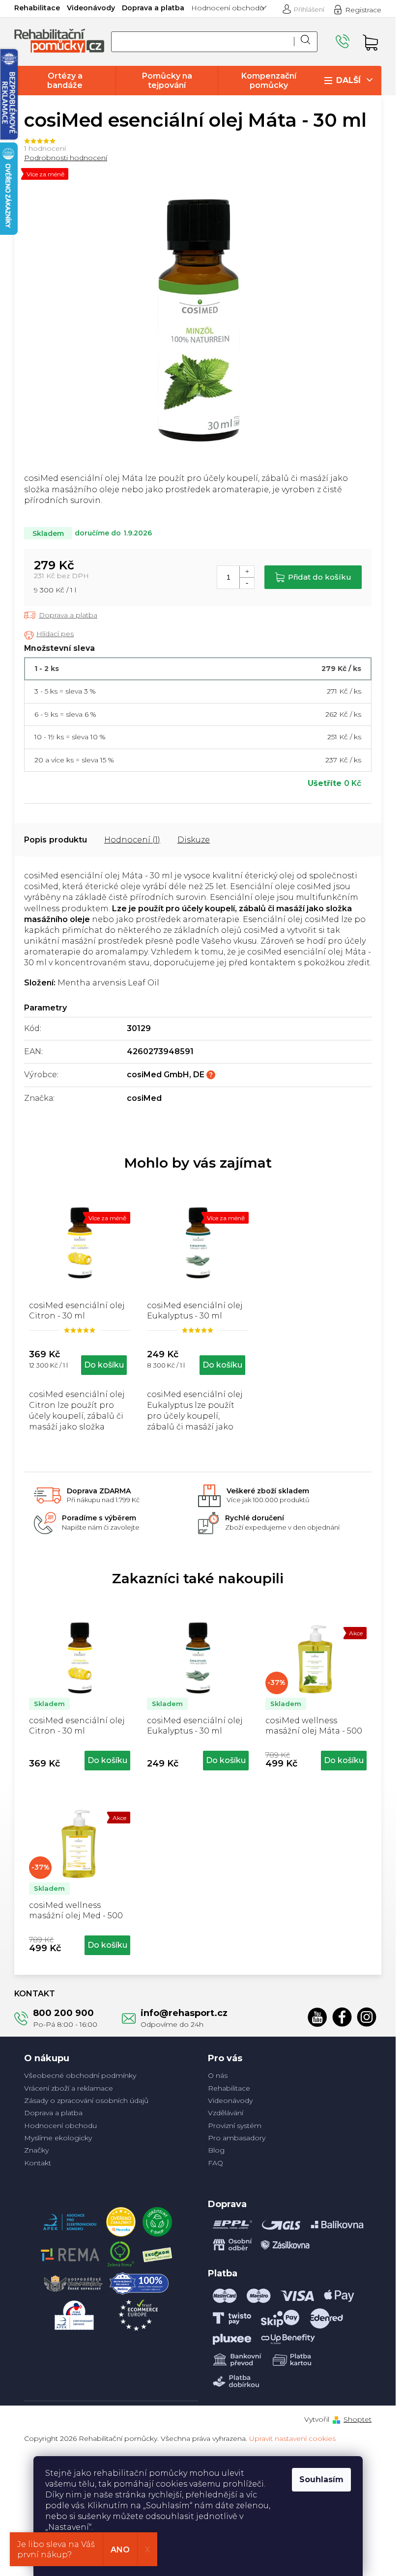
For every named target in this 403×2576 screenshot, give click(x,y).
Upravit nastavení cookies (292, 2438)
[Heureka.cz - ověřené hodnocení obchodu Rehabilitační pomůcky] (121, 2219)
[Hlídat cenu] (49, 635)
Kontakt (38, 2163)
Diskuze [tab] (194, 840)
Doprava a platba (153, 8)
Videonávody (91, 8)
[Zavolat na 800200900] (344, 42)
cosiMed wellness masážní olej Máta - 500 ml (314, 1727)
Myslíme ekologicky (58, 2138)
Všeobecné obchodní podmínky (80, 2075)
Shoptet (358, 2419)
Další (348, 80)
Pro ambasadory (237, 2138)
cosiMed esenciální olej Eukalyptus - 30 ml (195, 1726)
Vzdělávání (226, 2113)
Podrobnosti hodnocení (66, 158)
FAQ (216, 2163)
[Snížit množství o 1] (247, 583)
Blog (216, 2150)
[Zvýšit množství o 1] (247, 572)
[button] (80, 1759)
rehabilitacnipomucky (367, 2017)
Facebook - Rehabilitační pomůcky (342, 2017)
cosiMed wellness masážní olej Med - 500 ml (76, 1911)
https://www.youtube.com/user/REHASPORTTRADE (317, 2017)
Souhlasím (321, 2479)
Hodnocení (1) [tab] (132, 840)
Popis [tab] (35, 840)
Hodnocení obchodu (228, 8)
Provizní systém (235, 2126)
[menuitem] (65, 81)
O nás (218, 2075)
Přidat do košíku (320, 577)
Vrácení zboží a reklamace (69, 2088)
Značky (36, 2150)
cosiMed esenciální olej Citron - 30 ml (77, 1726)
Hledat (306, 42)
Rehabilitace (37, 8)
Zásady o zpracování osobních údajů (86, 2100)
